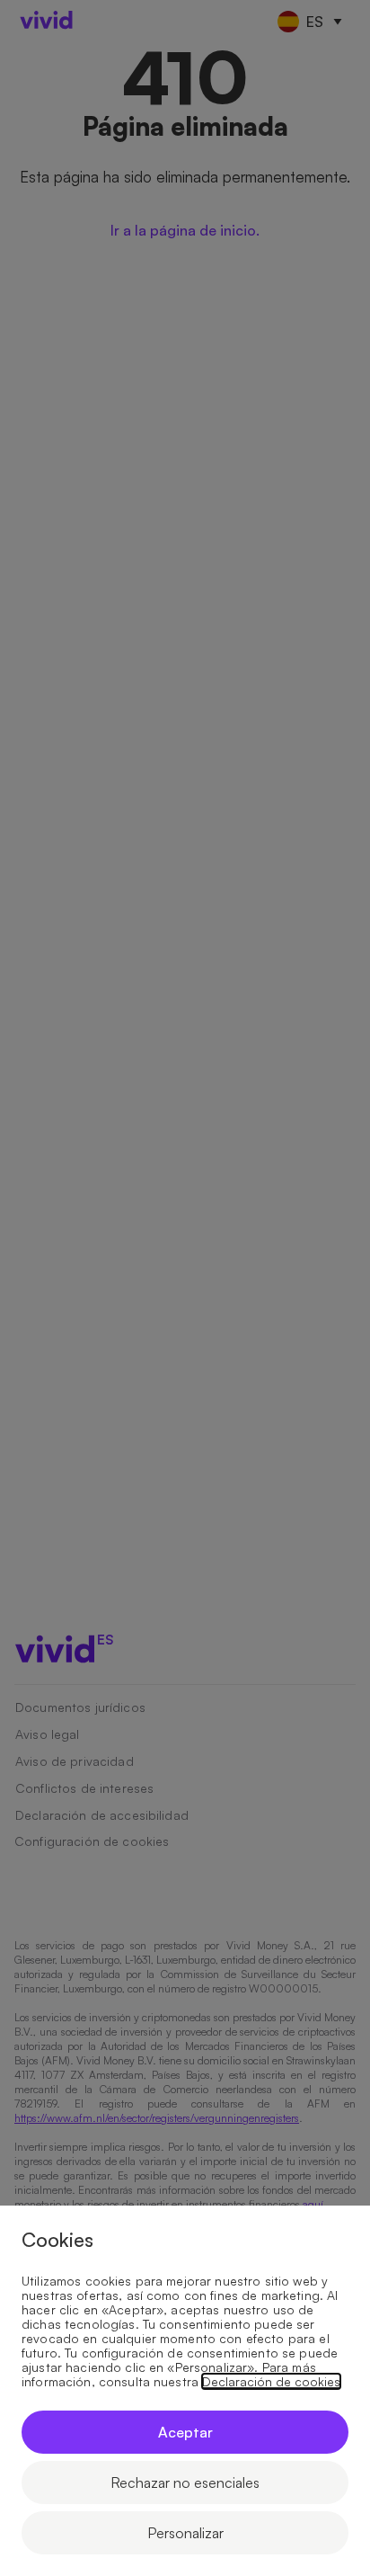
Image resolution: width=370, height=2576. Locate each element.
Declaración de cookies (271, 2382)
